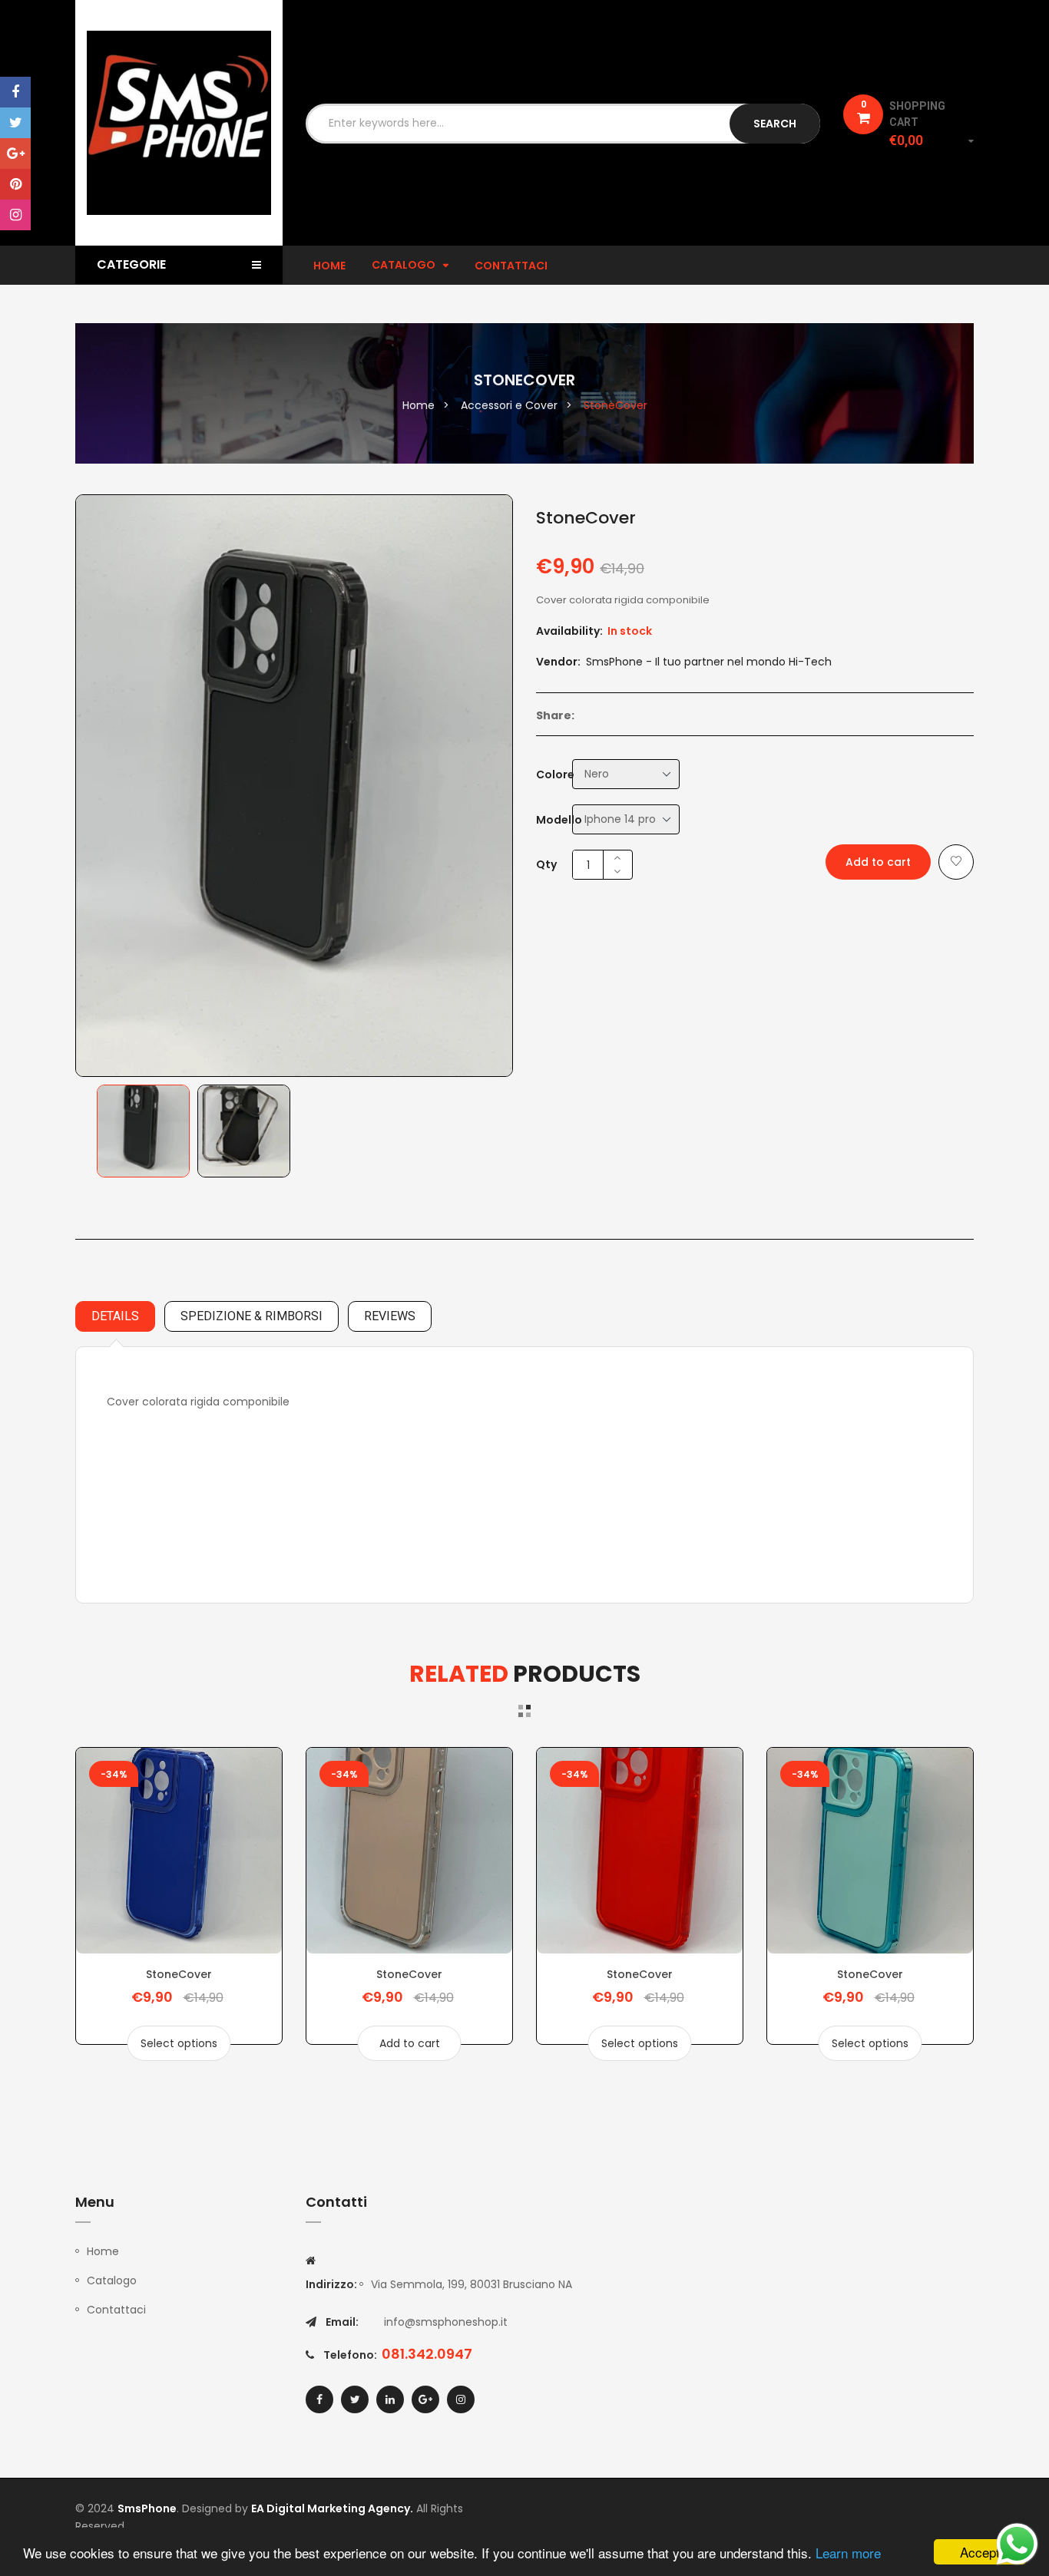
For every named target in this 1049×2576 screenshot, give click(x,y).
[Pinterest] (15, 184)
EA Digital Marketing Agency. (332, 2508)
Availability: (569, 631)
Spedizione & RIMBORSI (251, 1316)
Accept (980, 2552)
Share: (555, 715)
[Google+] (15, 154)
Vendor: (558, 662)
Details (115, 1316)
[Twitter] (15, 123)
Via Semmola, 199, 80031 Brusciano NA (472, 2284)
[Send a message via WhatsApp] (1017, 2544)
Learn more (848, 2553)
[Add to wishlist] (956, 862)
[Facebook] (15, 92)
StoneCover (179, 1974)
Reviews (390, 1316)
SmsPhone (147, 2508)
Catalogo (112, 2280)
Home (103, 2251)
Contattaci (116, 2310)
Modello (559, 820)
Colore (555, 774)
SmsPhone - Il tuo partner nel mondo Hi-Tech (709, 662)
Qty (546, 864)
